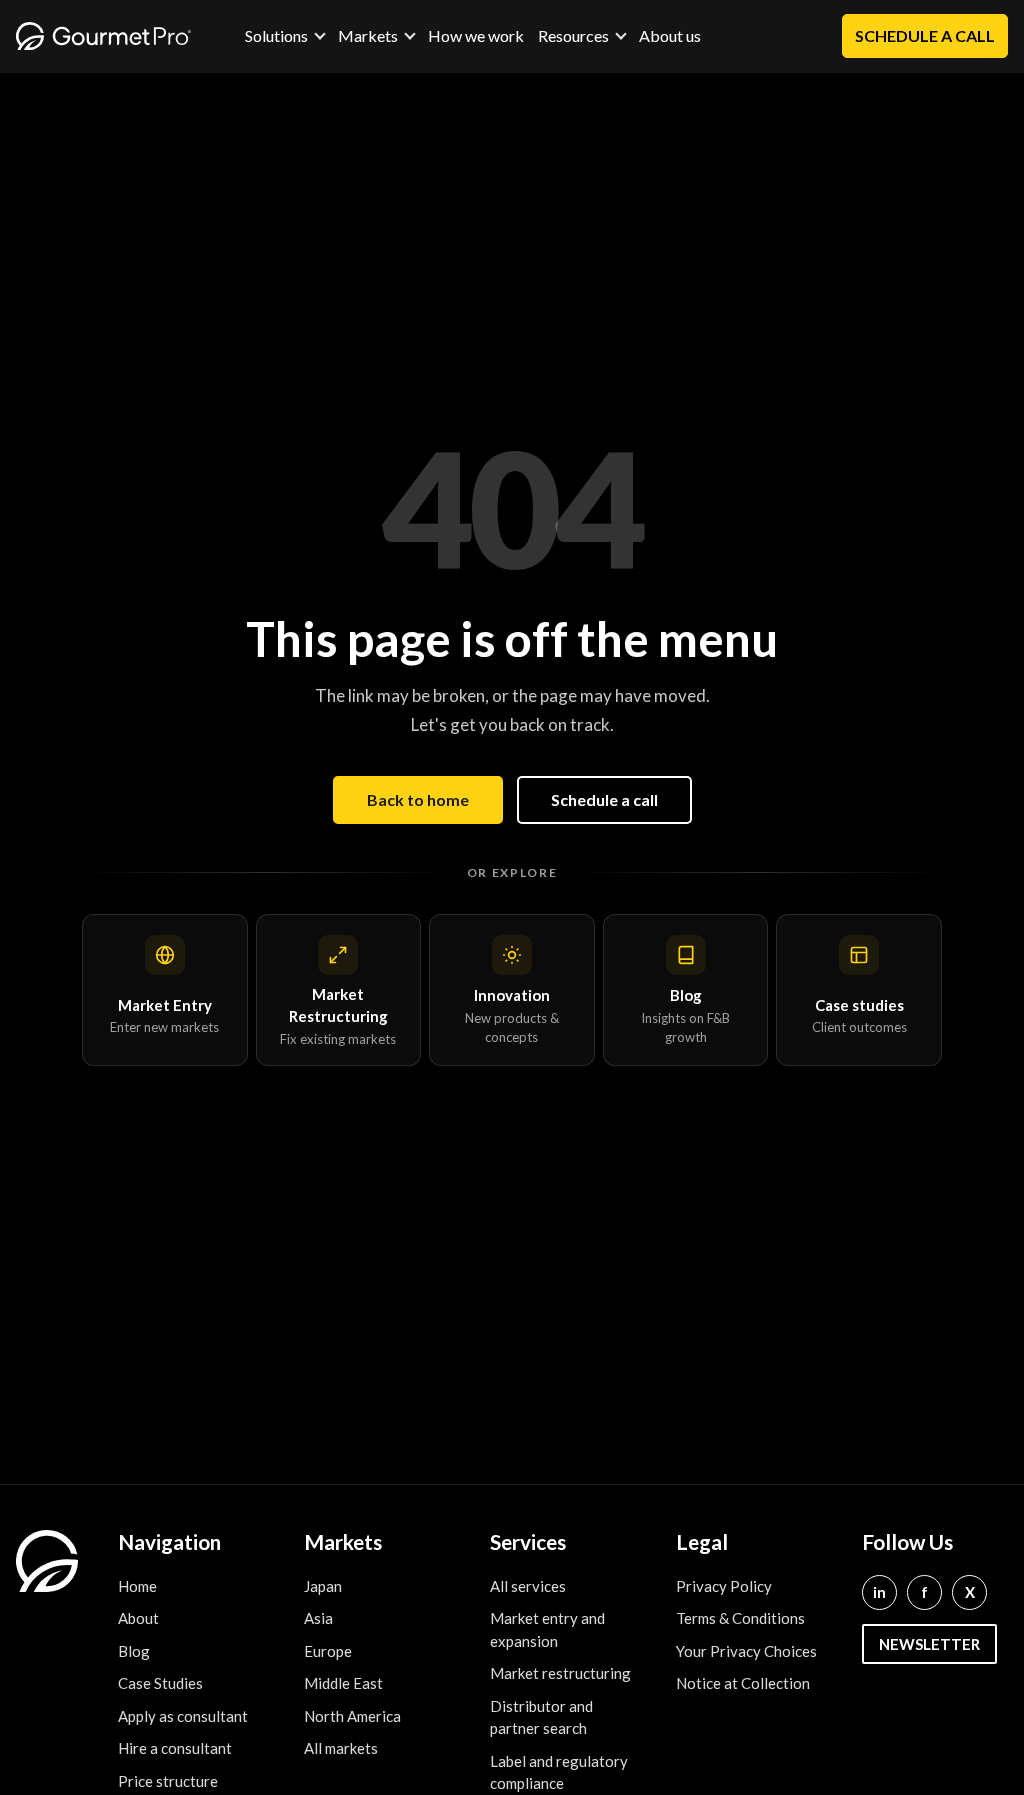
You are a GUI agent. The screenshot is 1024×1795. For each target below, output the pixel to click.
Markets (368, 36)
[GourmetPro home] (103, 36)
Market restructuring (560, 1673)
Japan (323, 1586)
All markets (341, 1748)
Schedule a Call (925, 35)
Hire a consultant (175, 1748)
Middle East (343, 1683)
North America (352, 1716)
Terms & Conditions (740, 1618)
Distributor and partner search (541, 1717)
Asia (318, 1618)
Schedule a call (604, 799)
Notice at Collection (743, 1683)
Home (137, 1586)
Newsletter (929, 1644)
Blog (134, 1651)
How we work (476, 35)
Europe (328, 1651)
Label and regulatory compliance (559, 1772)
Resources (573, 36)
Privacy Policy (724, 1586)
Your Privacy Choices (746, 1651)
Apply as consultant (183, 1716)
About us (670, 35)
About (138, 1618)
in (879, 1592)
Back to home (418, 799)
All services (528, 1586)
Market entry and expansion (547, 1629)
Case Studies (160, 1683)
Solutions (276, 36)
